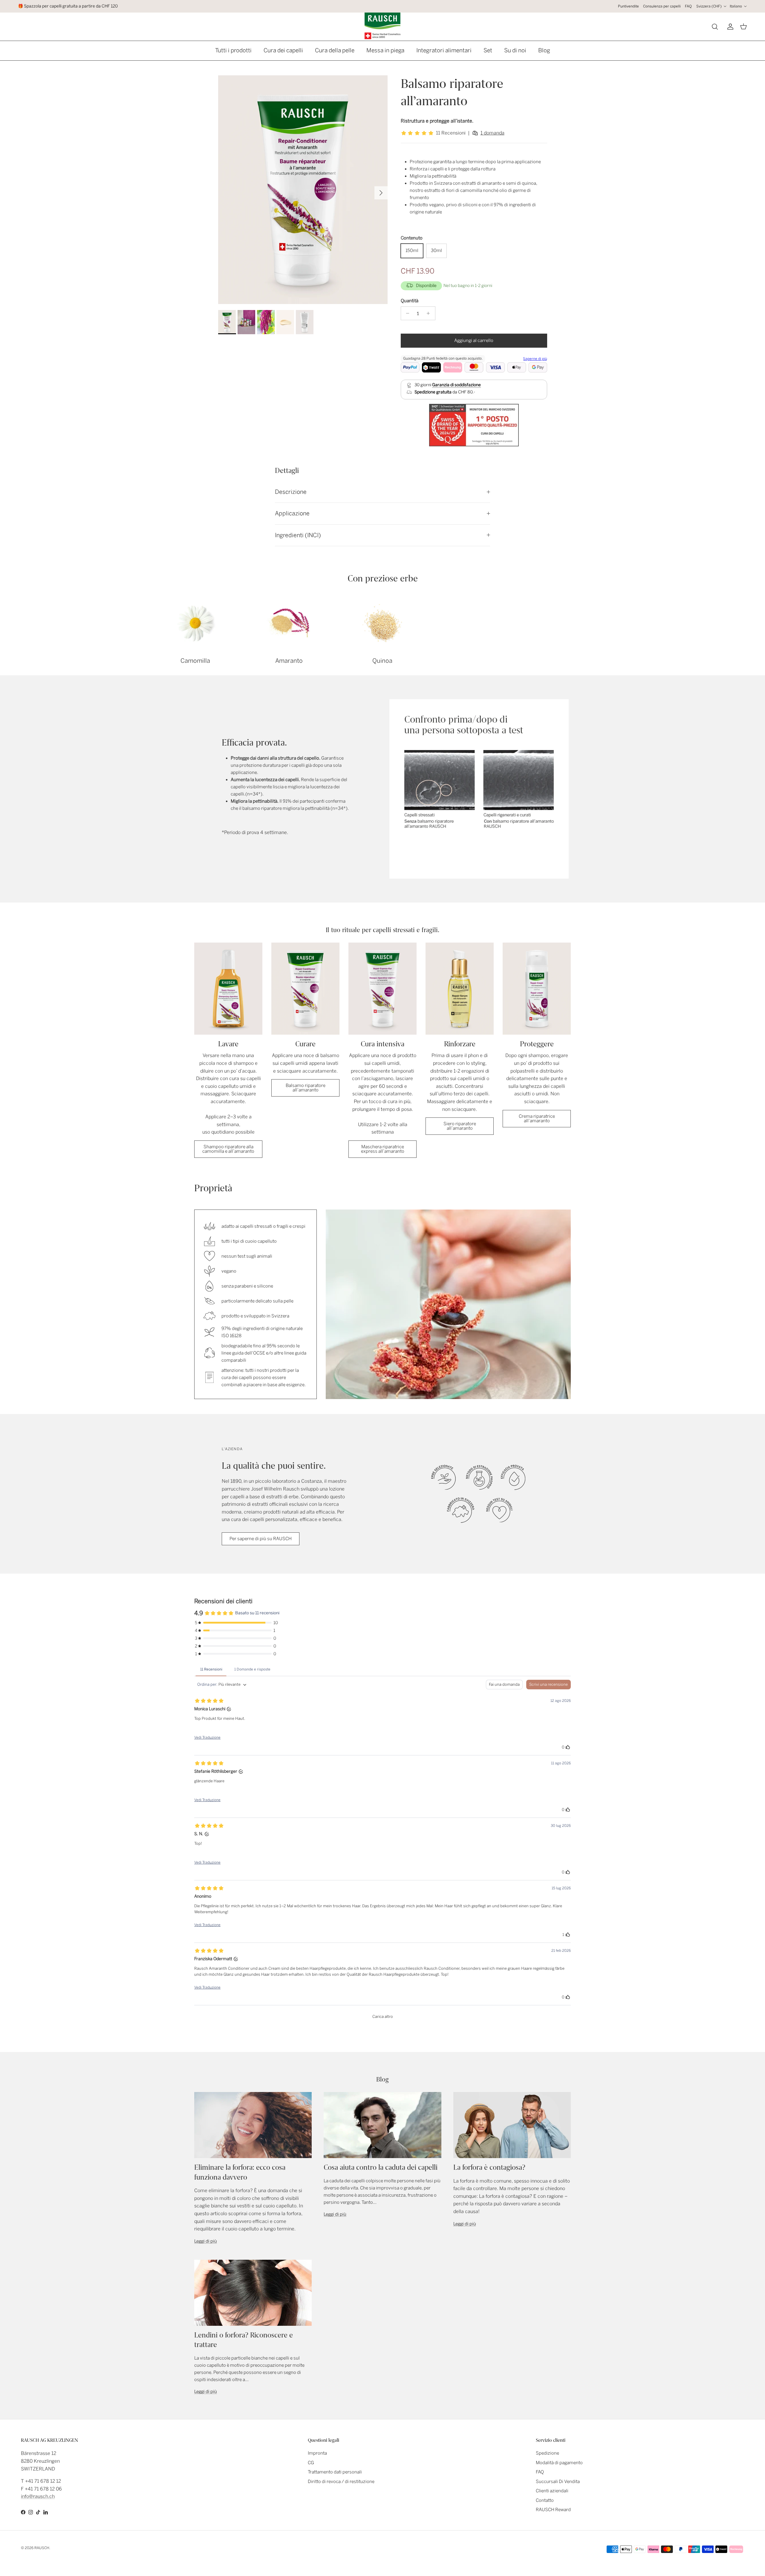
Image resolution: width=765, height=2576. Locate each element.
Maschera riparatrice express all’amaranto (383, 1149)
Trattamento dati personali (335, 2472)
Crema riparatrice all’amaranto (537, 1118)
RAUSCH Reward (553, 2510)
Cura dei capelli (283, 50)
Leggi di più (206, 2241)
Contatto (545, 2500)
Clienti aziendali (552, 2491)
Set (488, 50)
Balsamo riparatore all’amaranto (306, 1088)
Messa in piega (385, 50)
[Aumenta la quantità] (430, 313)
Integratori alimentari (444, 50)
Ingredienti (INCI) (298, 535)
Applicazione (292, 513)
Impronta (317, 2453)
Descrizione (291, 492)
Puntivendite (628, 6)
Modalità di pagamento (559, 2463)
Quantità (410, 301)
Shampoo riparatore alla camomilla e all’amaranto (228, 1149)
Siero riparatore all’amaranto (460, 1126)
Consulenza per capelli (662, 6)
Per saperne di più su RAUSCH (261, 1539)
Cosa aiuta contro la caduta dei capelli (381, 2167)
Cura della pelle (335, 50)
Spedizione (547, 2453)
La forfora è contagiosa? (489, 2167)
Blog (544, 50)
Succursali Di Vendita (558, 2482)
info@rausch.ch (38, 2496)
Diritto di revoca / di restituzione (341, 2482)
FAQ (688, 6)
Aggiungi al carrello (474, 340)
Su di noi (515, 50)
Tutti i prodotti (233, 50)
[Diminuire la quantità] (406, 313)
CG (311, 2463)
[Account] (729, 27)
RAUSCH (42, 2548)
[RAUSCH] (382, 26)
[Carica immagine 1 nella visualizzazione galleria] (303, 190)
